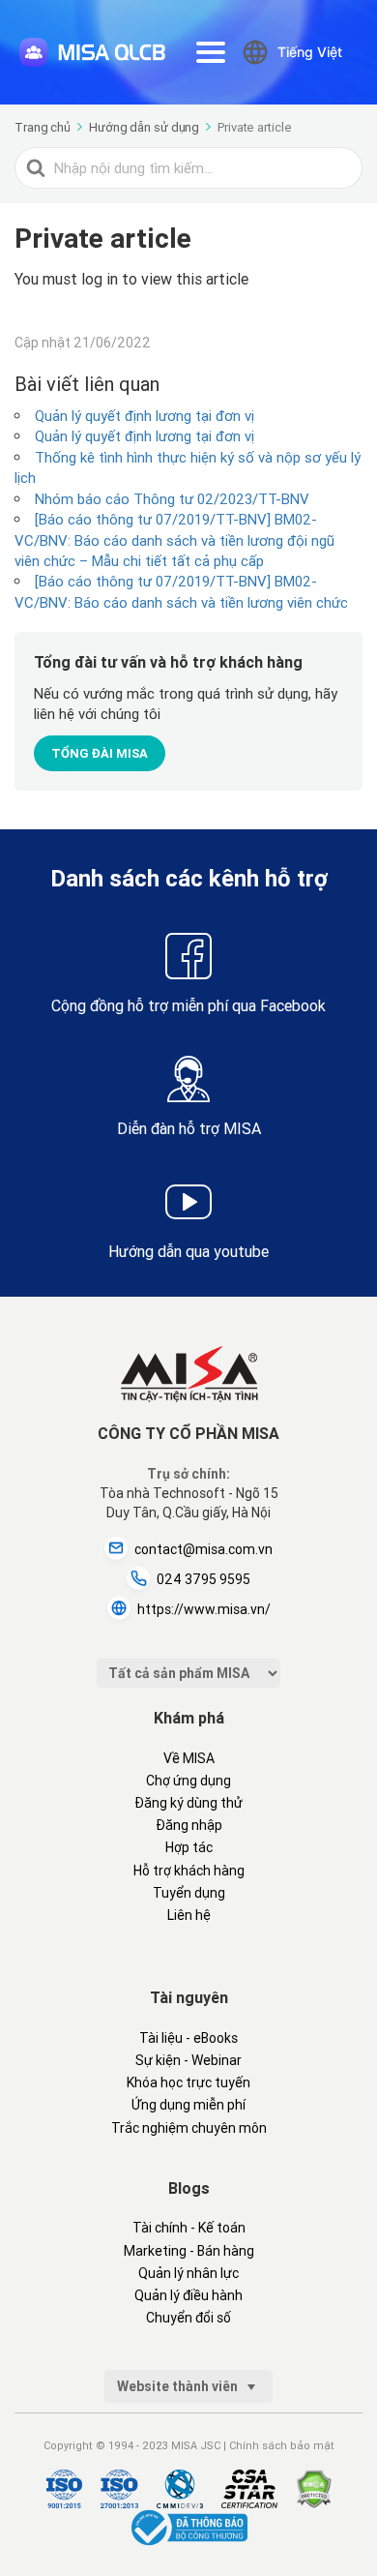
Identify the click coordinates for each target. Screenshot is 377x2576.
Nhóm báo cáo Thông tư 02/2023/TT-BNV (172, 499)
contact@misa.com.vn (203, 1549)
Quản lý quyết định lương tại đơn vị (145, 416)
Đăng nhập (189, 1825)
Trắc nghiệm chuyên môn (189, 2128)
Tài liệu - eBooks (188, 2038)
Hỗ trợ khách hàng (189, 1871)
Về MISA (189, 1758)
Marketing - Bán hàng (189, 2251)
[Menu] (211, 52)
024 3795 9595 (203, 1579)
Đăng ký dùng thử (188, 1803)
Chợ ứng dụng (188, 1781)
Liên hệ (189, 1915)
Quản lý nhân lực (188, 2273)
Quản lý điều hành (188, 2295)
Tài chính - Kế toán (189, 2228)
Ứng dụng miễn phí (188, 2105)
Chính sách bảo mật (282, 2445)
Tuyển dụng (189, 1893)
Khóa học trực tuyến (188, 2082)
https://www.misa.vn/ (204, 1609)
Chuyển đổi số (188, 2318)
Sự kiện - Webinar (188, 2060)
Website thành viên (179, 2386)
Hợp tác (189, 1847)
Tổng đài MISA (100, 753)
